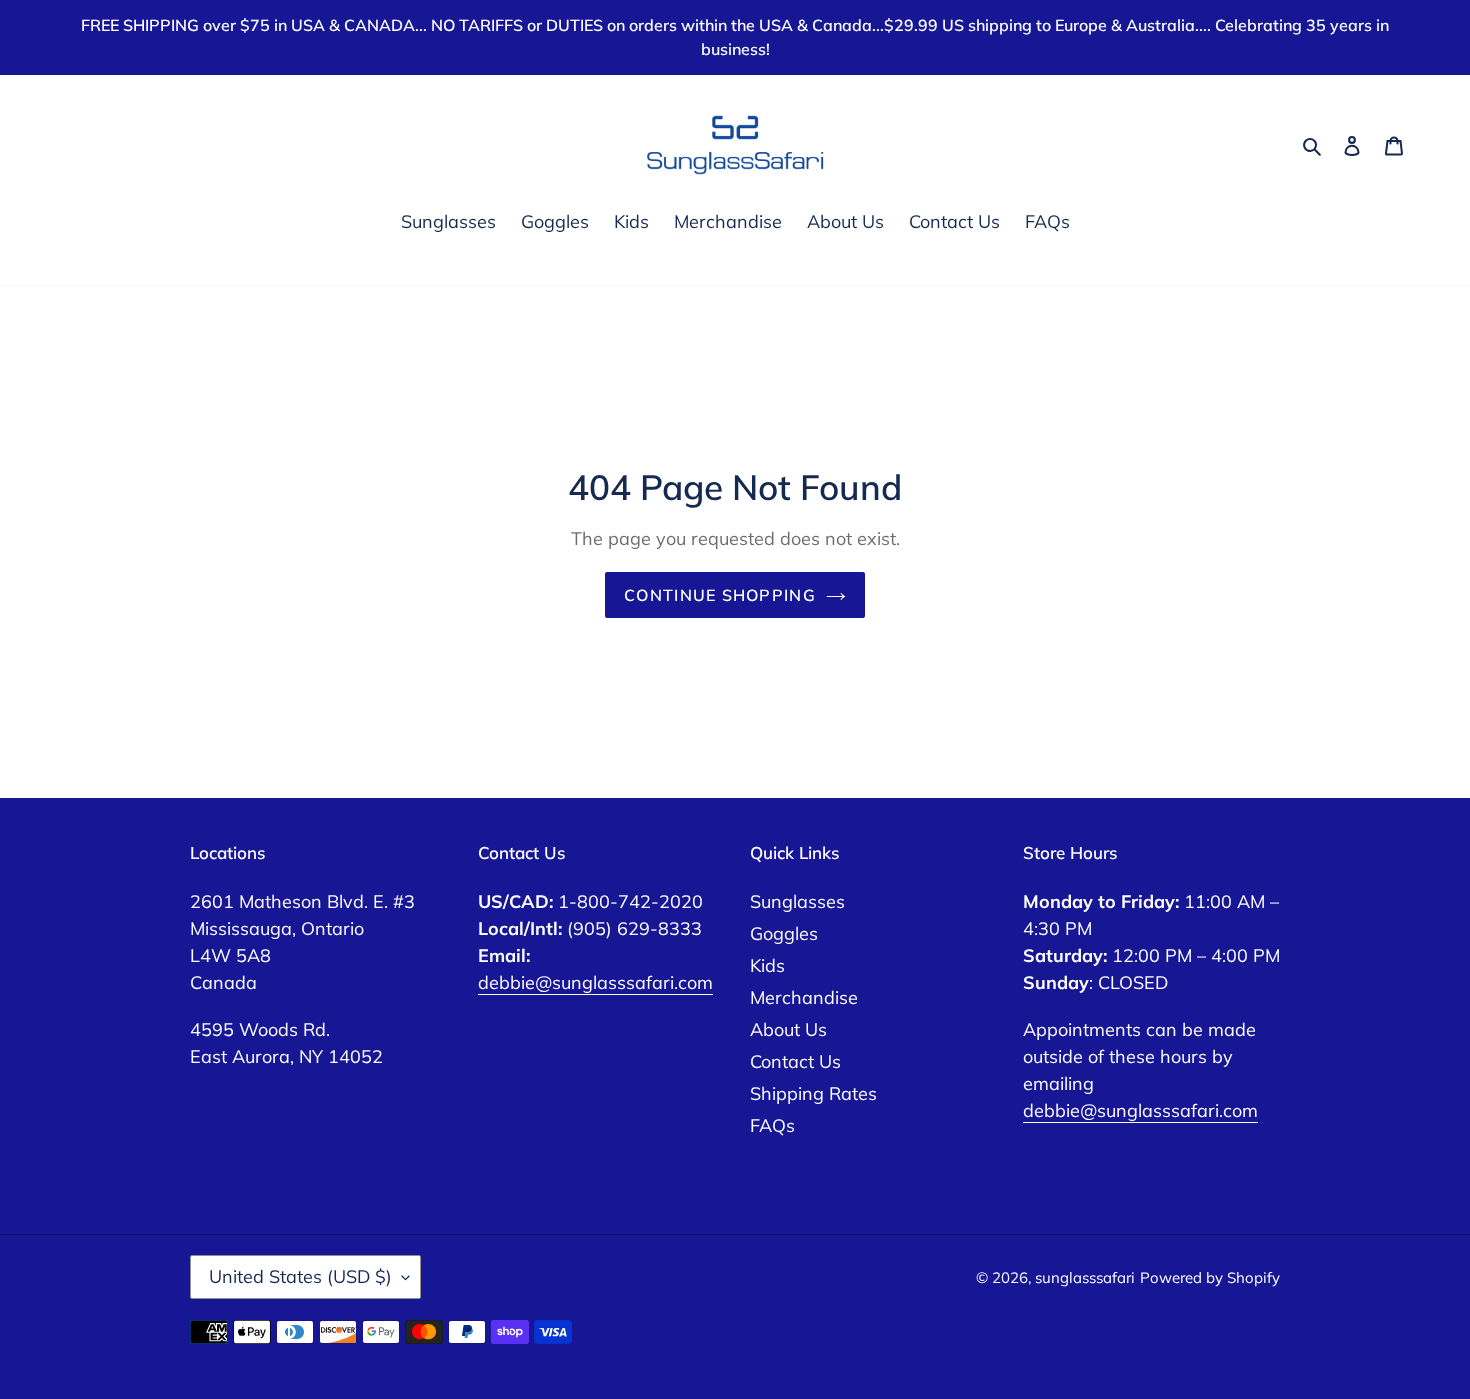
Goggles (784, 933)
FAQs (772, 1125)
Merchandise (804, 997)
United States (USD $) (300, 1276)
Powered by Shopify (1210, 1277)
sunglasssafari (1085, 1277)
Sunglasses (797, 901)
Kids (767, 965)
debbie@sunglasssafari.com (595, 982)
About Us (788, 1029)
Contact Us (795, 1061)
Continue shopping (720, 595)
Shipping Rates (813, 1093)
